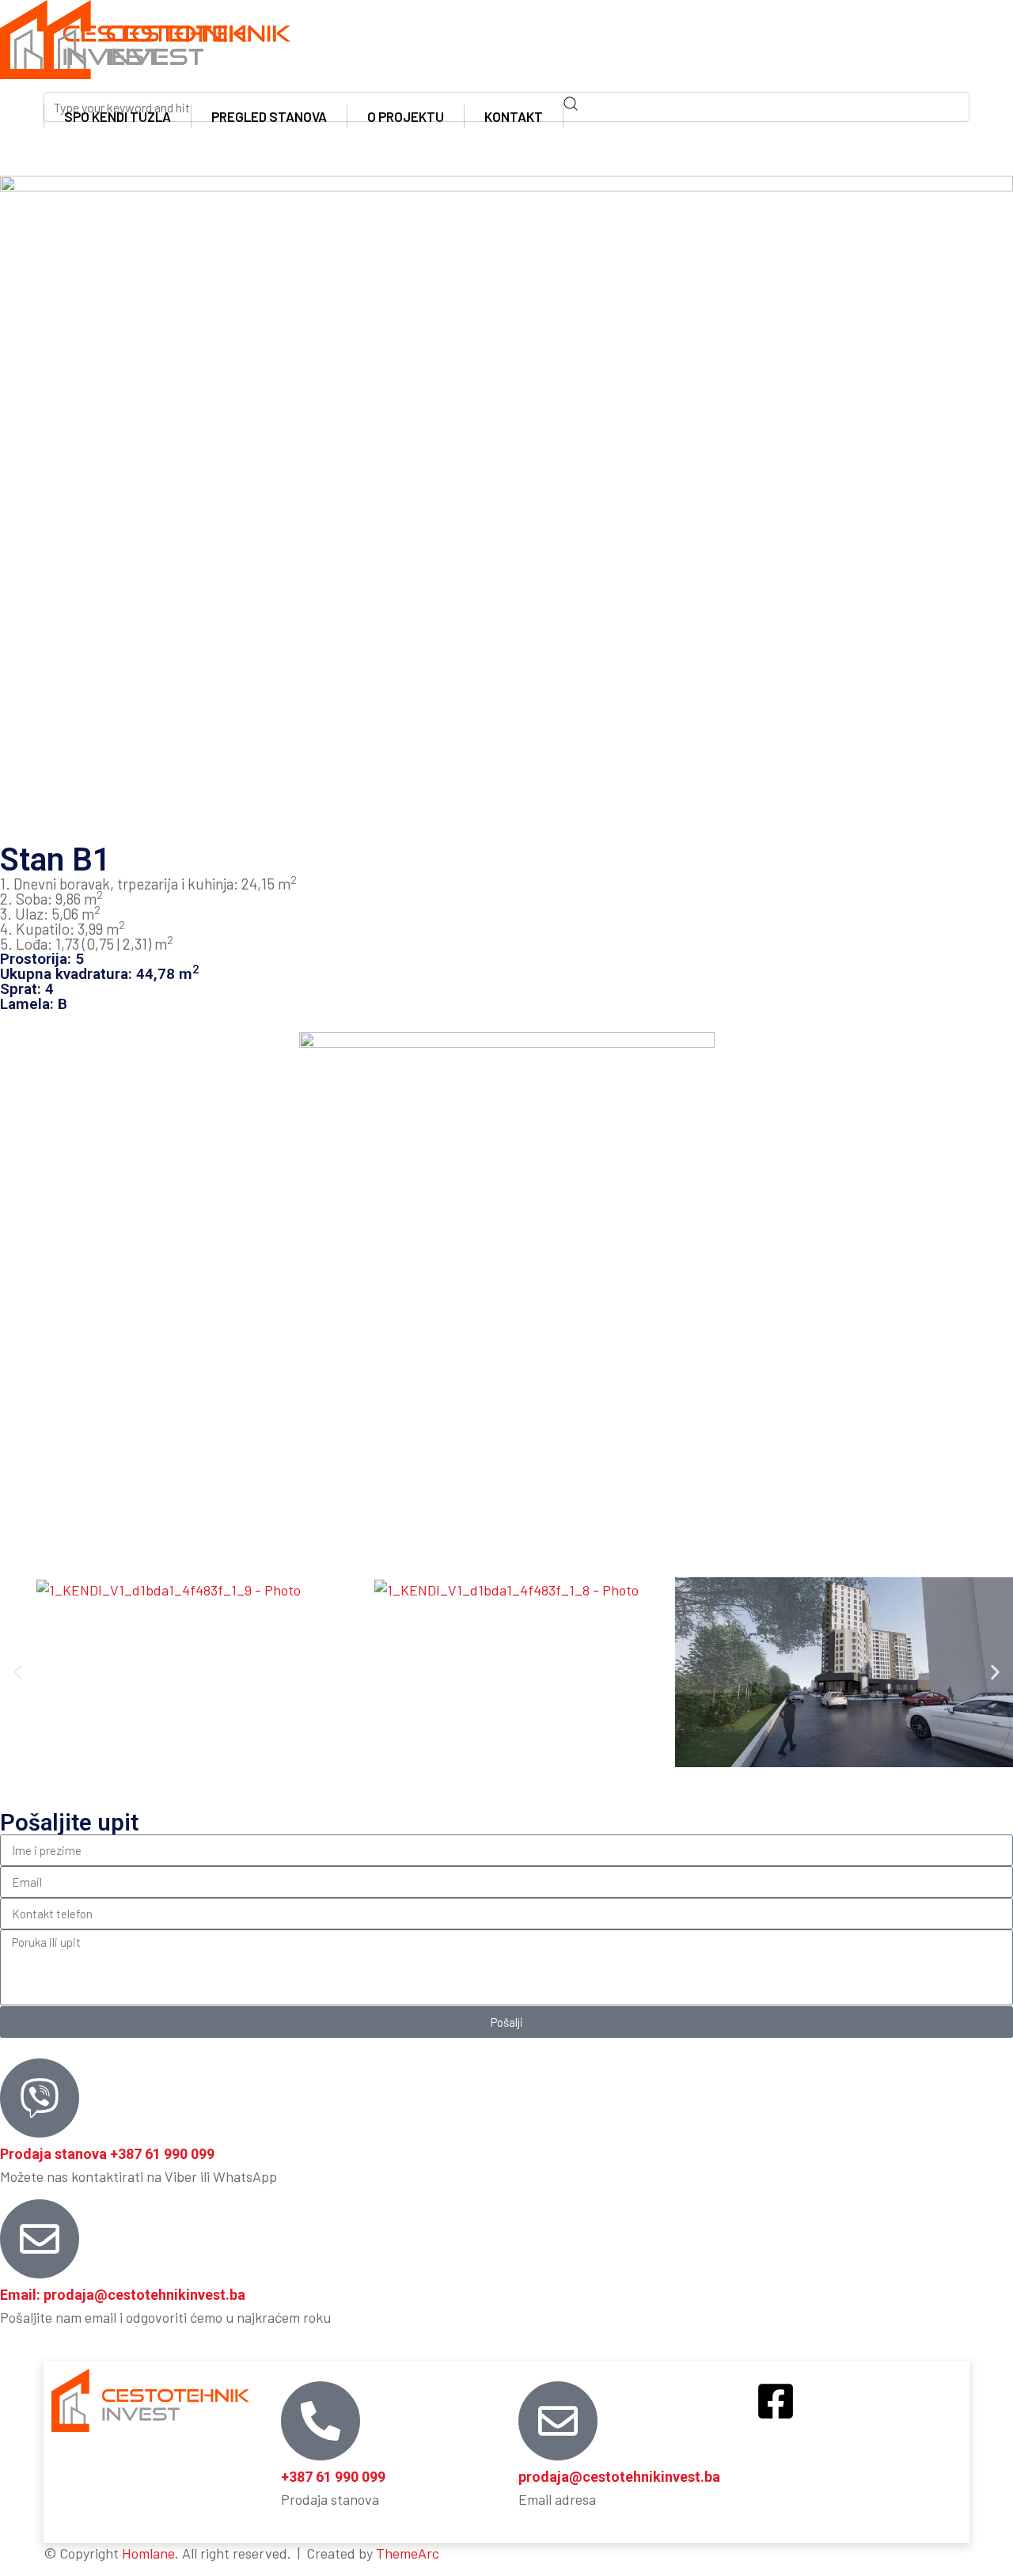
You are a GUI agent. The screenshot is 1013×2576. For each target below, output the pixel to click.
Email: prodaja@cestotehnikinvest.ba (123, 2295)
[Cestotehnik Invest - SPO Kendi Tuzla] (167, 38)
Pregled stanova (269, 116)
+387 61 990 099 (333, 2477)
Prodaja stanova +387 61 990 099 (107, 2154)
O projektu (406, 116)
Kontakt (514, 116)
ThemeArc (408, 2553)
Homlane (148, 2553)
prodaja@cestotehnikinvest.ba (619, 2477)
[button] (18, 1673)
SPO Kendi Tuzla (118, 116)
